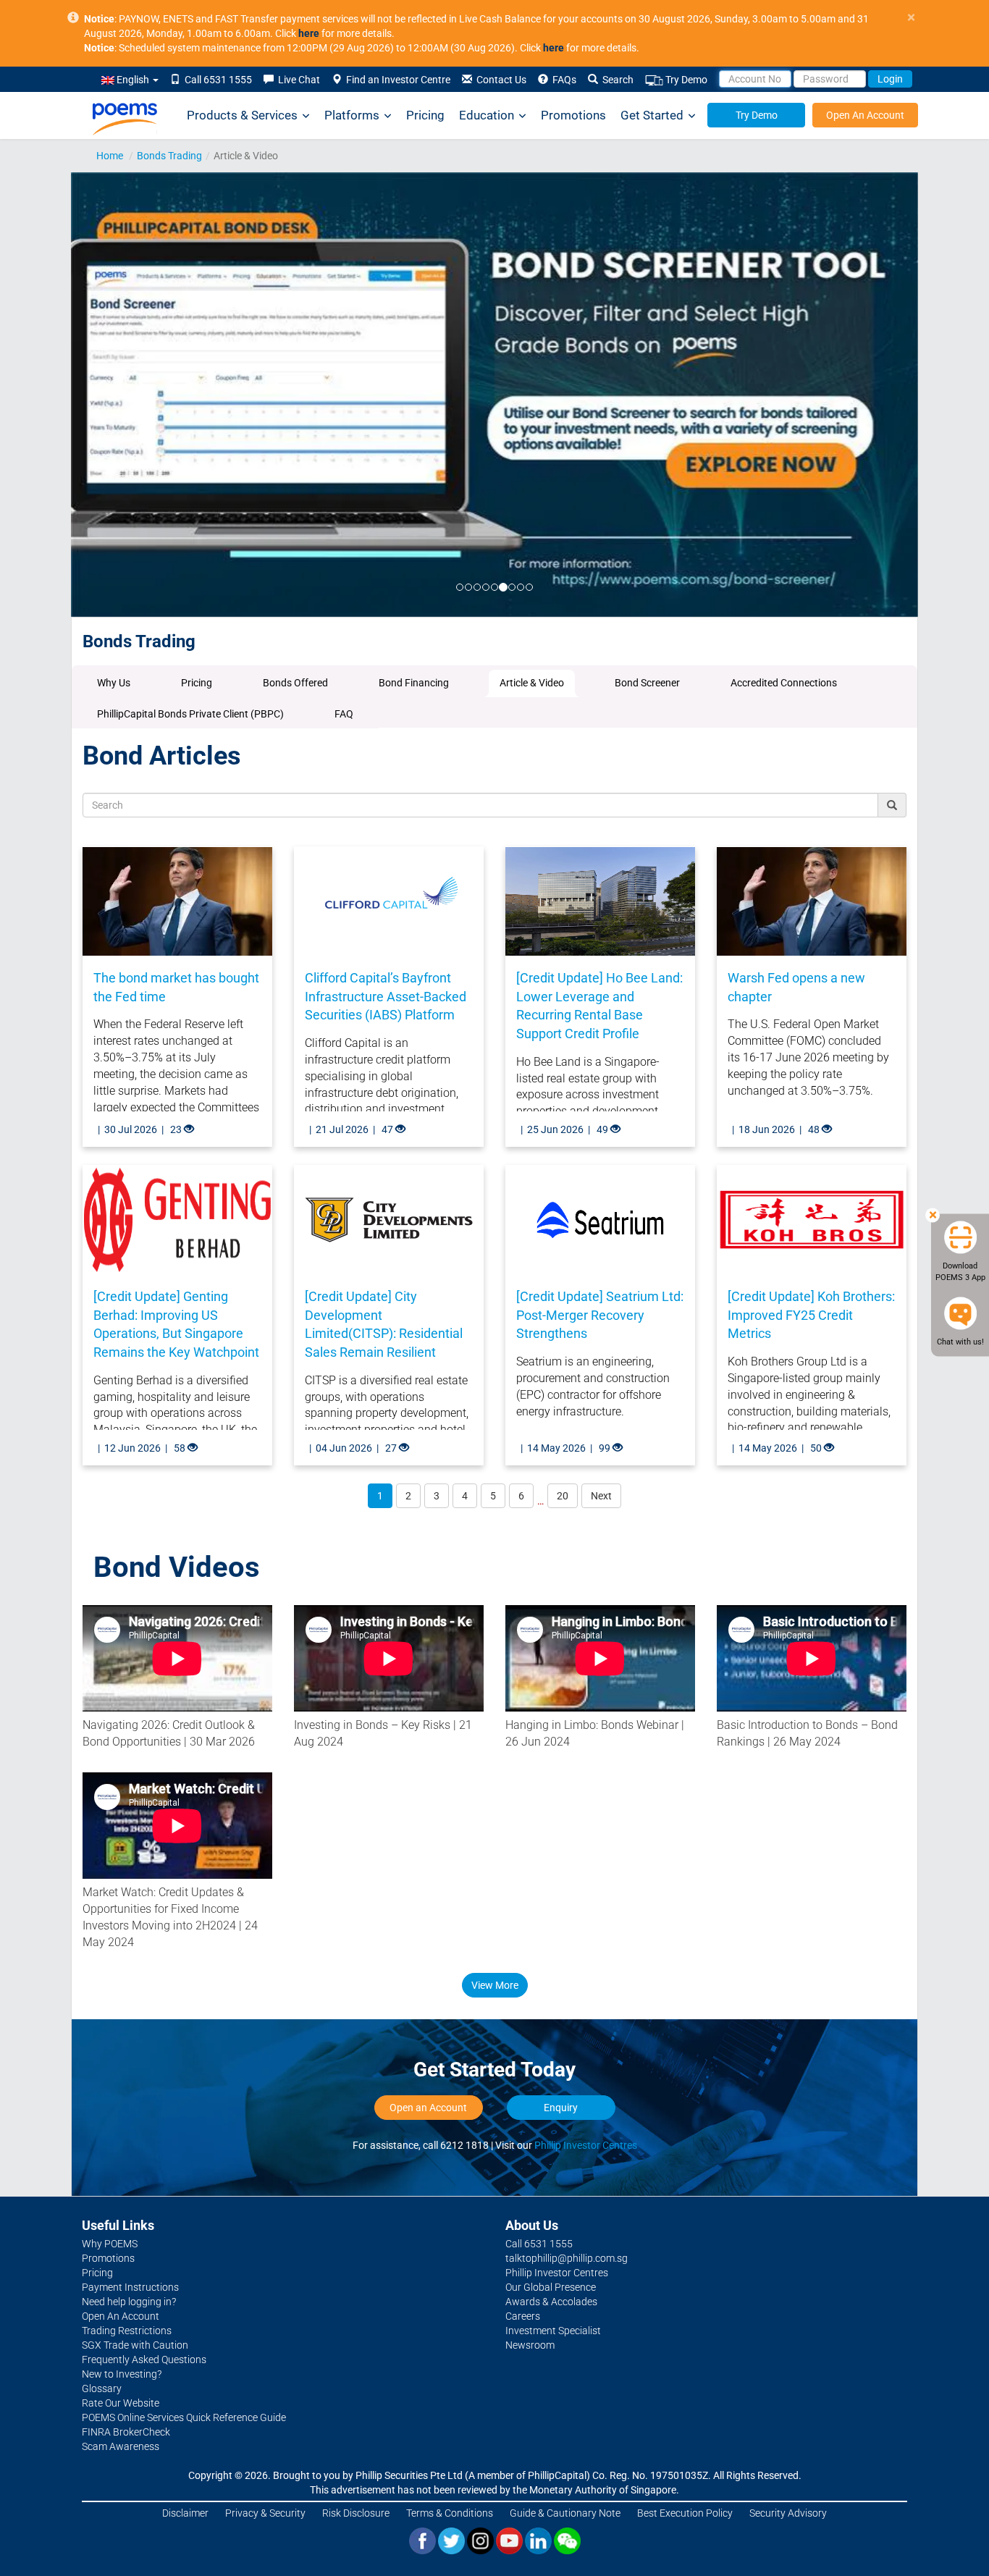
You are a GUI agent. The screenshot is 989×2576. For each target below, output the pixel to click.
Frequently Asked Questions (144, 2360)
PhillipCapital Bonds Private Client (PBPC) (190, 714)
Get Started (652, 115)
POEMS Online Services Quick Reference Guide (184, 2417)
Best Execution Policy (685, 2513)
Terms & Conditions (450, 2513)
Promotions (573, 115)
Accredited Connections (784, 683)
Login (890, 79)
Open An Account (865, 115)
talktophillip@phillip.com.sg (567, 2258)
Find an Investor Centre (396, 80)
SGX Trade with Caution (135, 2345)
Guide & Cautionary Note (565, 2513)
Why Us (114, 683)
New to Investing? (122, 2374)
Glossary (102, 2388)
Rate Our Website (121, 2403)
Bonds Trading (169, 156)
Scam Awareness (121, 2446)
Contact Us (499, 80)
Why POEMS (110, 2244)
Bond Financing (414, 683)
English (133, 80)
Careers (523, 2316)
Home (110, 156)
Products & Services (242, 115)
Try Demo (685, 80)
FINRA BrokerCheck (126, 2432)
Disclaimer (185, 2513)
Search (616, 80)
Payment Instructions (130, 2287)
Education (487, 115)
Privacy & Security (265, 2513)
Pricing (425, 115)
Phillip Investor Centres (586, 2145)
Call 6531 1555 (216, 80)
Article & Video (532, 683)
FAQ (344, 714)
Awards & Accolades (551, 2302)
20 (563, 1496)
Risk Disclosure (356, 2513)
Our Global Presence (551, 2287)
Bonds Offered (295, 683)
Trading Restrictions (127, 2331)
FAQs (562, 80)
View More (495, 1985)
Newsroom (530, 2345)
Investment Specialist (553, 2331)
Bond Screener (647, 683)
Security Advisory (788, 2513)
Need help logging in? (129, 2302)
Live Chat (297, 80)
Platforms (352, 115)
